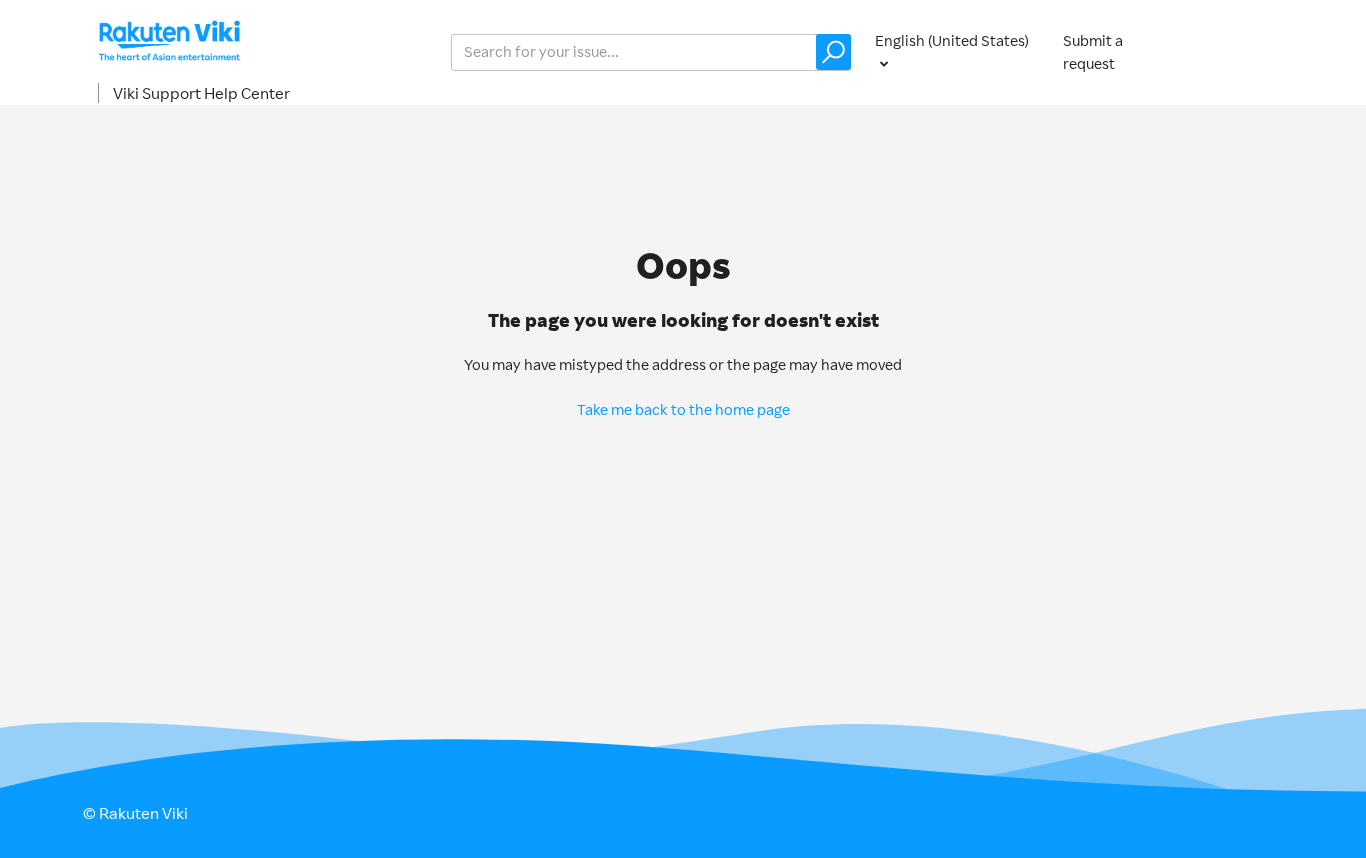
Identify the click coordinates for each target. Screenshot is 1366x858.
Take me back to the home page (683, 409)
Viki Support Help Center (201, 93)
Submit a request (1093, 52)
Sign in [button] (1241, 51)
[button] (833, 52)
